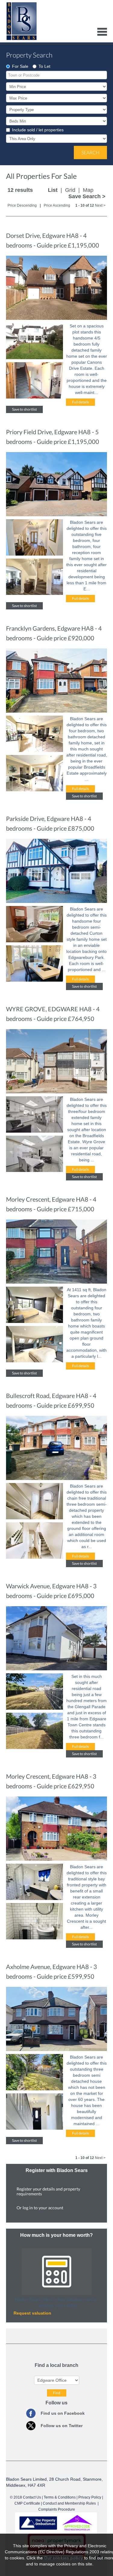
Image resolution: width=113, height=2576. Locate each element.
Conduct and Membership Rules (69, 2503)
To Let (44, 66)
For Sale (20, 66)
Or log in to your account (40, 2208)
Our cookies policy (64, 2558)
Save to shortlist (24, 409)
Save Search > (87, 196)
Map (88, 190)
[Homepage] (22, 26)
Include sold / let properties (38, 130)
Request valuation (32, 2313)
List (53, 190)
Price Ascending (57, 205)
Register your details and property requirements (48, 2191)
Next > (100, 205)
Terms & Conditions (60, 2497)
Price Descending (22, 205)
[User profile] (89, 31)
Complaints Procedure (57, 2509)
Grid (70, 190)
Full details (80, 402)
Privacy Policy (90, 2497)
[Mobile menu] (102, 31)
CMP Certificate (27, 2503)
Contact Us (32, 2497)
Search (90, 152)
